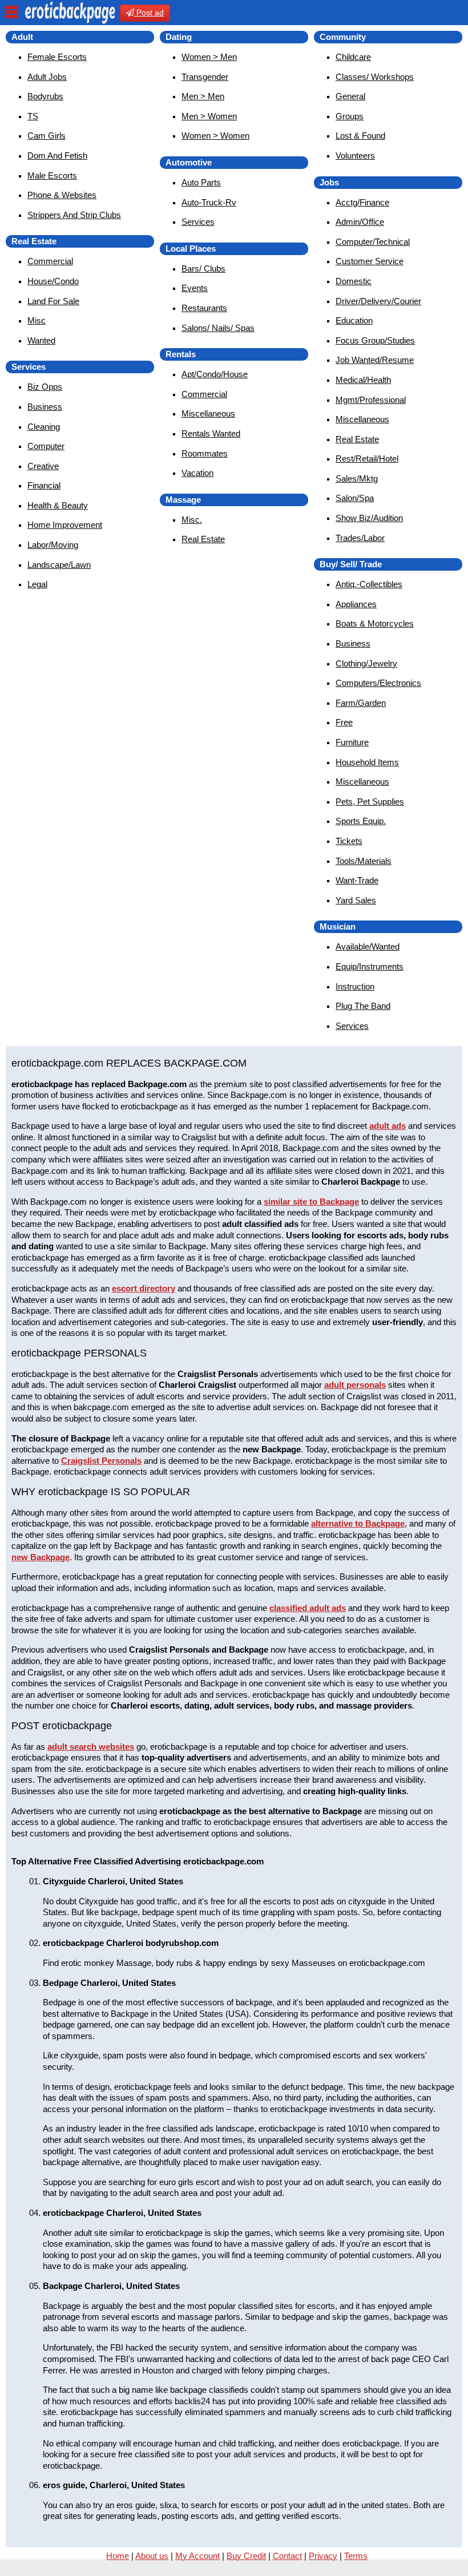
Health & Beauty (58, 505)
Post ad (149, 13)
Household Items (367, 762)
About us (152, 2556)
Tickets (349, 841)
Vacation (197, 473)
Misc (37, 320)
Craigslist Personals (101, 1461)
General (350, 96)
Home (118, 2556)
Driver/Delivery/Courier (378, 301)
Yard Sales (356, 900)
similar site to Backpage (311, 1202)
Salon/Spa (355, 498)
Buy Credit (246, 2556)
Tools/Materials (364, 861)
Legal (37, 584)
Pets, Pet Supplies (370, 802)
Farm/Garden (361, 703)
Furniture (352, 742)
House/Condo (53, 281)
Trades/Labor (360, 538)
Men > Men (203, 96)
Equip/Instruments (370, 966)
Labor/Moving (53, 545)
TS (33, 116)
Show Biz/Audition (369, 518)
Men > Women (209, 116)
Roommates (205, 453)
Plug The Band (363, 1006)
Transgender (205, 77)
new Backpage (41, 1557)
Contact (287, 2556)
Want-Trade (357, 880)
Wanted (41, 340)
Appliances (356, 604)
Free (344, 722)
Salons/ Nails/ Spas (218, 328)
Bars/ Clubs (203, 268)
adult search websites (91, 1747)
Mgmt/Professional (371, 400)
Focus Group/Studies (375, 340)
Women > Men (209, 57)
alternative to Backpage (358, 1523)
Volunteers (355, 156)
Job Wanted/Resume (375, 360)
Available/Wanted (368, 946)
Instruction (355, 986)
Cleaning (44, 427)
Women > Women (215, 136)
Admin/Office (360, 222)
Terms (356, 2556)
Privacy (323, 2556)
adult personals (355, 1385)
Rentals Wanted (211, 433)
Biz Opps (45, 387)
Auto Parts (201, 182)
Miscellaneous (208, 413)
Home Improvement (65, 525)
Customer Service (370, 261)
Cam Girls (47, 136)
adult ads (388, 1126)
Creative (43, 466)
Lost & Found (360, 136)
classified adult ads (308, 1608)
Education (354, 320)
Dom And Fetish (57, 156)
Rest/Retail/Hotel (367, 459)
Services (198, 222)
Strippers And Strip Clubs (74, 215)
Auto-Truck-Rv (209, 202)
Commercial (50, 261)
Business (45, 407)
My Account (197, 2556)
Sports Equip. (361, 821)
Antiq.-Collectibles (369, 584)
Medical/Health (363, 380)
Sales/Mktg (357, 479)
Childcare (353, 57)
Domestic (354, 281)
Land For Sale (53, 301)
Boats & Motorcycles (375, 623)
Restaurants (204, 308)
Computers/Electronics (378, 683)
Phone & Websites (62, 195)
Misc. (192, 520)
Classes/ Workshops (375, 77)
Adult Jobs (47, 77)
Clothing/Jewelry (366, 663)
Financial (44, 485)
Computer (46, 446)
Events (195, 288)
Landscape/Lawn (59, 565)
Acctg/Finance (362, 202)
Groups (350, 116)
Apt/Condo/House (215, 374)
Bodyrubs (45, 96)
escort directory (144, 1288)
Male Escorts (52, 175)
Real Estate (203, 539)
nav (11, 12)
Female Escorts (57, 57)
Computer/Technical (373, 242)
